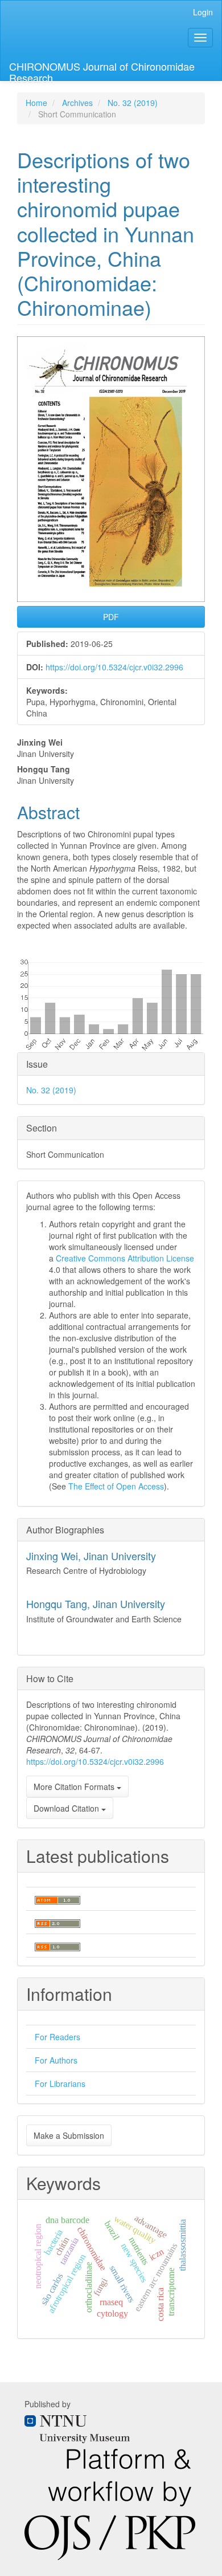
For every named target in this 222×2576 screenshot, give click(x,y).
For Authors (56, 2060)
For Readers (57, 2037)
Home (36, 103)
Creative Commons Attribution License (125, 1258)
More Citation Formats (75, 1786)
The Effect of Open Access (116, 1486)
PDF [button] (111, 617)
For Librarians (60, 2083)
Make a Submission (69, 2135)
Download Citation (67, 1808)
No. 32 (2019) (133, 103)
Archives (77, 103)
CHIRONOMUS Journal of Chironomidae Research (102, 70)
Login (203, 12)
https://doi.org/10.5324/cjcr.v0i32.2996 (114, 667)
